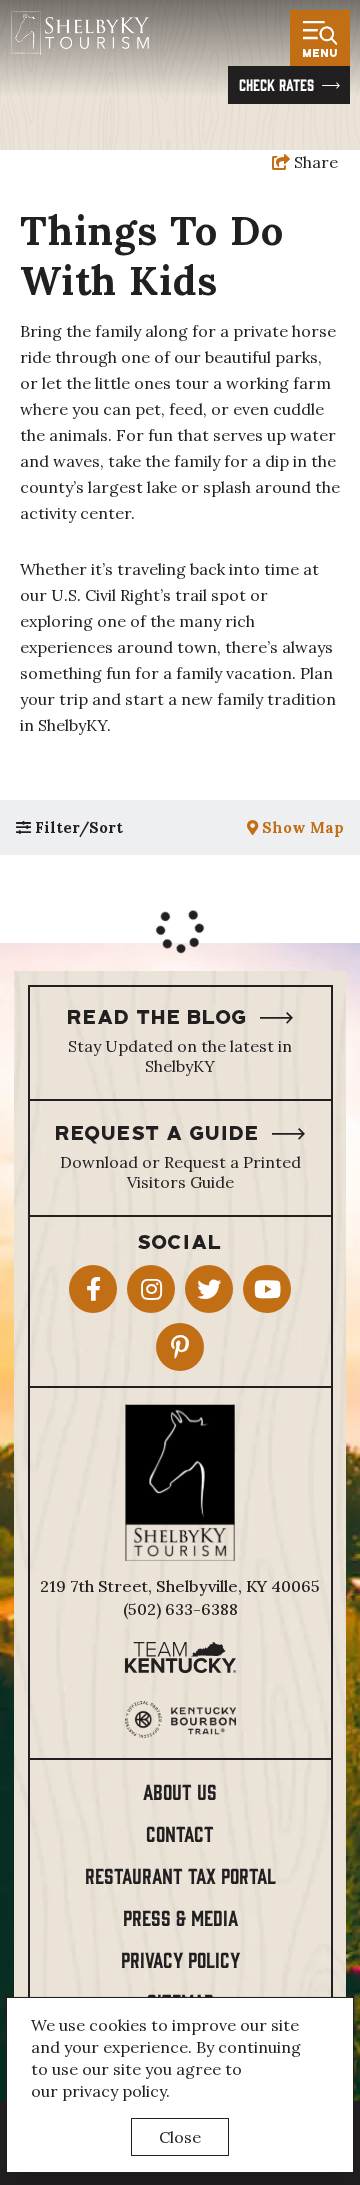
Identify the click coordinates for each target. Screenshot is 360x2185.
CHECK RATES (276, 84)
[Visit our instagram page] (151, 1289)
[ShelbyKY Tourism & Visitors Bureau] (79, 32)
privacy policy (114, 2091)
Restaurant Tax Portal (180, 1874)
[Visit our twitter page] (209, 1289)
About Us (180, 1790)
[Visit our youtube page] (267, 1289)
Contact (180, 1832)
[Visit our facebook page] (93, 1289)
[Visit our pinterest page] (180, 1347)
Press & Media (180, 1916)
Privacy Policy (180, 1958)
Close (180, 2137)
